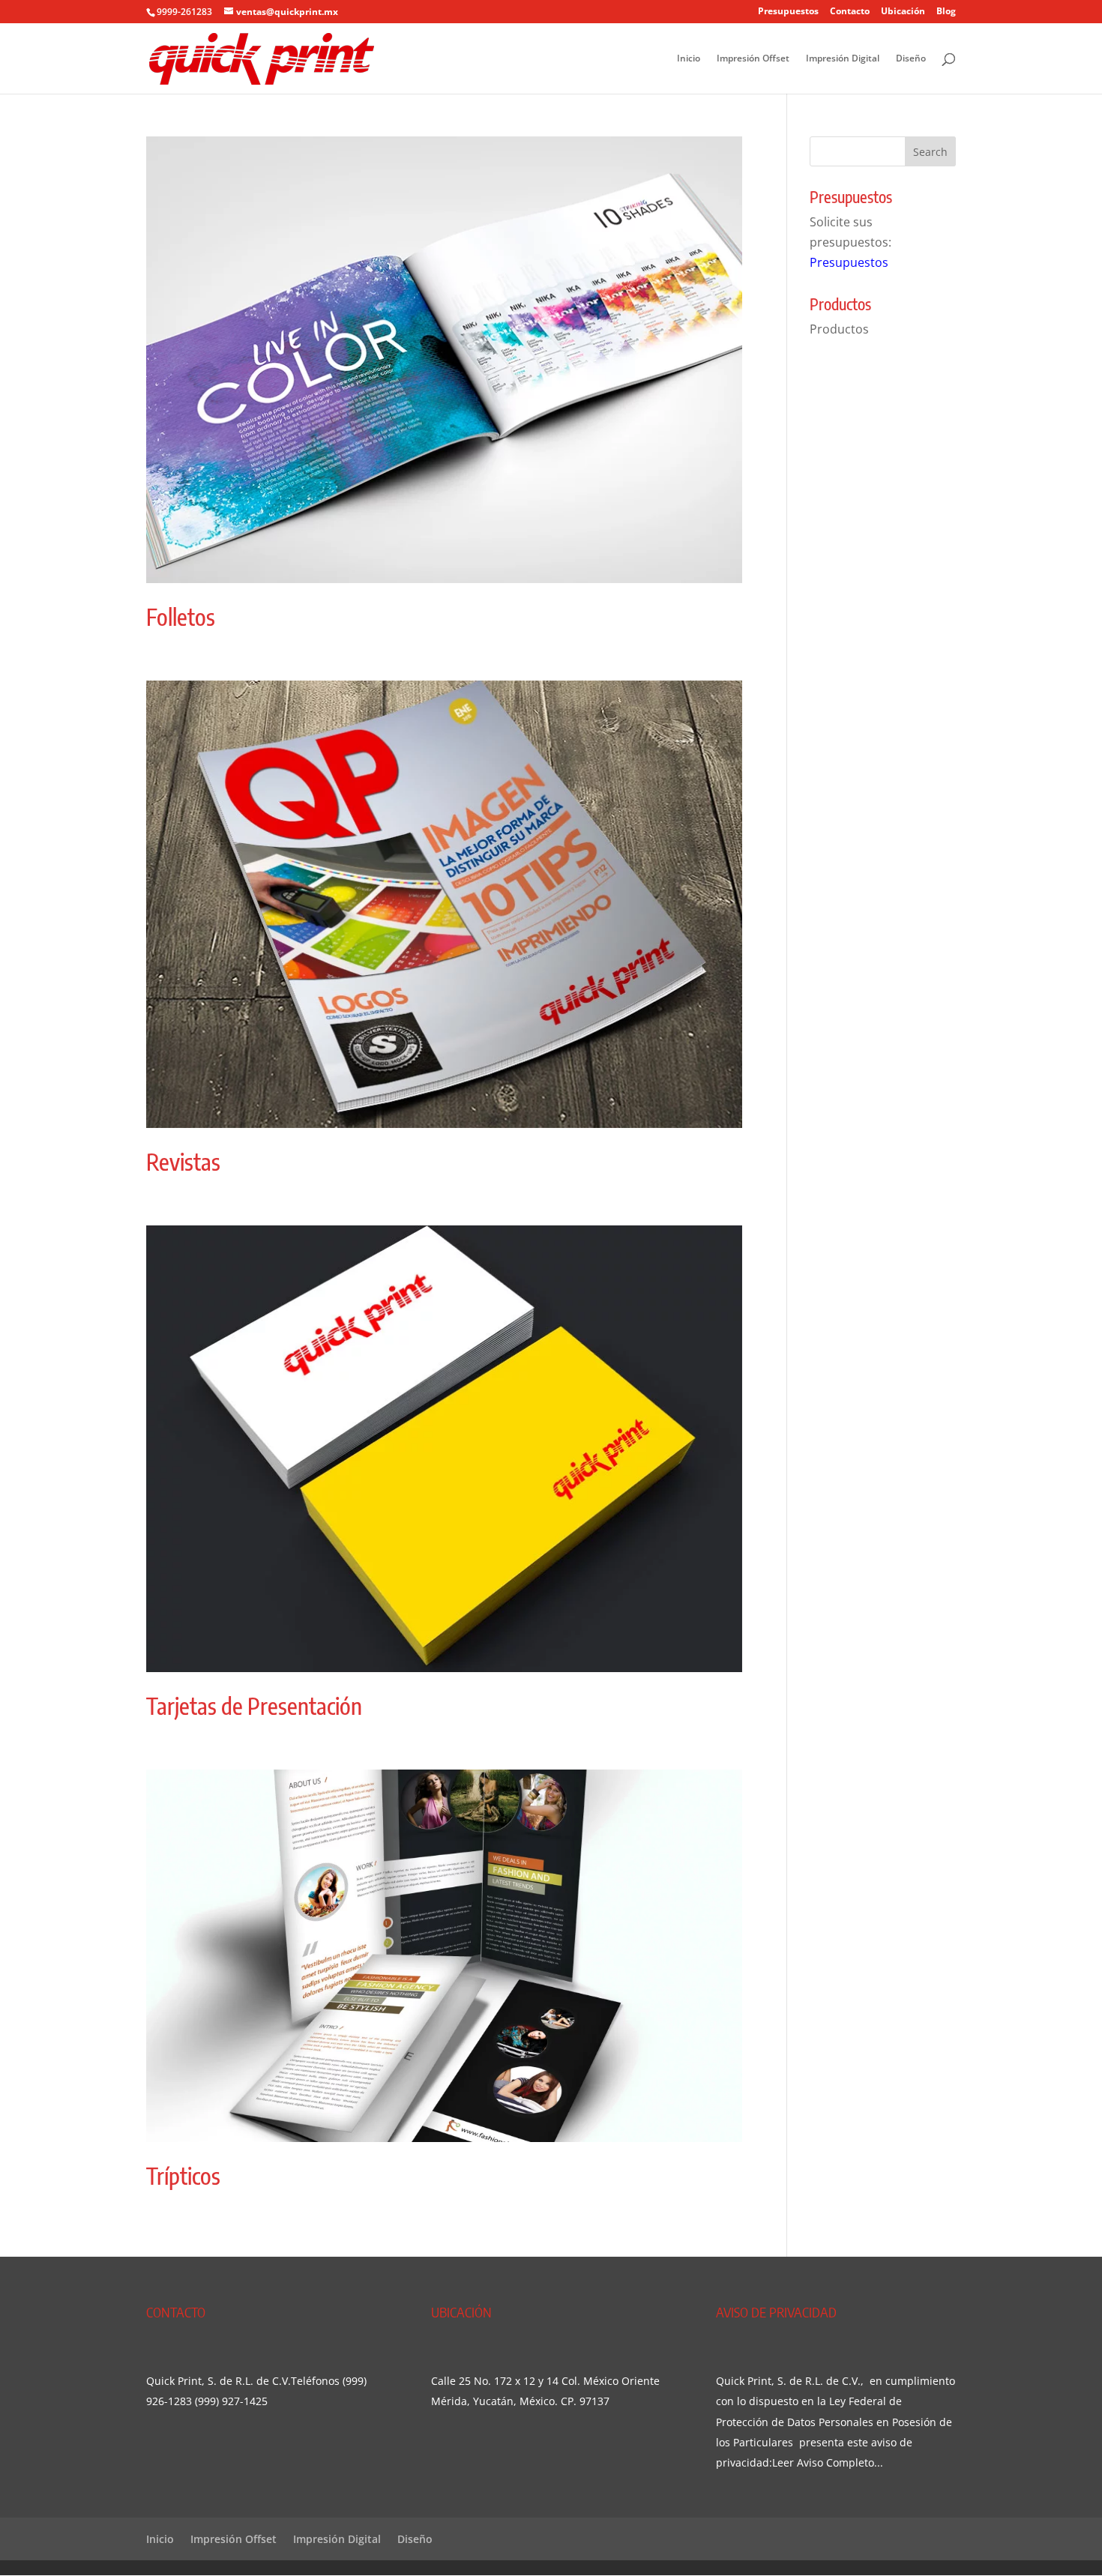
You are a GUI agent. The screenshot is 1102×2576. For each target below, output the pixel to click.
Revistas (183, 1162)
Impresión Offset (753, 59)
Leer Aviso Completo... (828, 2462)
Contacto (850, 12)
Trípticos (183, 2176)
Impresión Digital (843, 59)
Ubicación (903, 12)
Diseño (911, 59)
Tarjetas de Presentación (254, 1706)
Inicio (689, 59)
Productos (839, 329)
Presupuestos (788, 12)
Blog (946, 12)
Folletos (181, 617)
